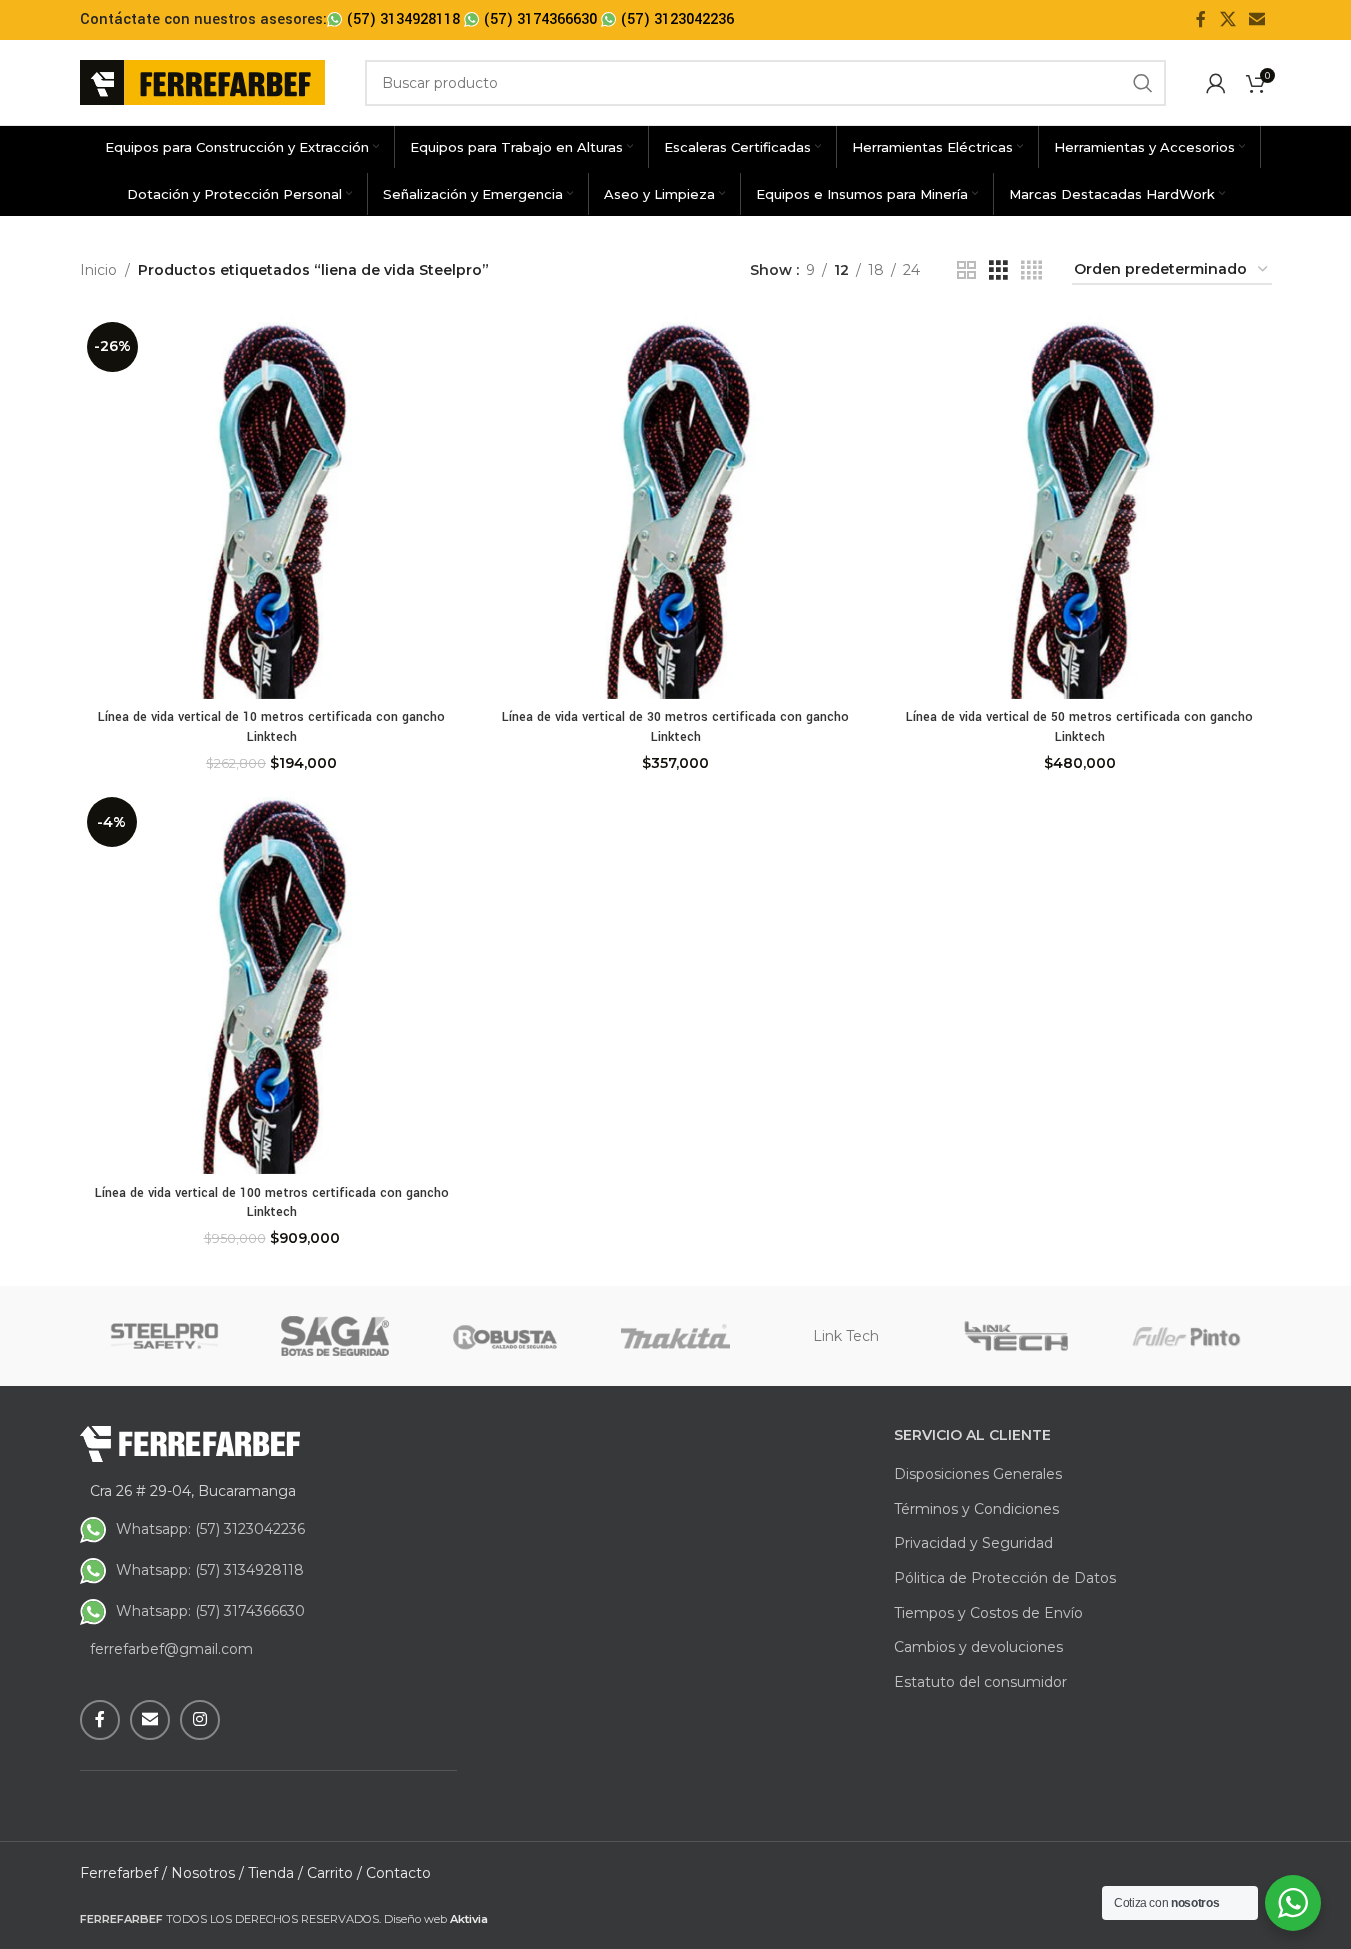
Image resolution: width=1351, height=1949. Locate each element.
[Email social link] (1256, 19)
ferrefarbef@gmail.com (171, 1649)
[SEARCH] (1143, 83)
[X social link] (1227, 19)
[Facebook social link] (1201, 19)
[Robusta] (505, 1336)
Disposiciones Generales (978, 1474)
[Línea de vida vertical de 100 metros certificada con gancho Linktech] (272, 982)
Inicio (98, 270)
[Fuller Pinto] (1186, 1336)
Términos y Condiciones (976, 1509)
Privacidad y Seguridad (973, 1543)
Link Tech (846, 1336)
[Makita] (675, 1336)
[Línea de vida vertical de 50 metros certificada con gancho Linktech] (1080, 507)
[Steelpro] (165, 1336)
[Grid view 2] (966, 270)
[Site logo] (202, 81)
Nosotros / (207, 1873)
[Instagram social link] (200, 1720)
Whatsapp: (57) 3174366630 (210, 1611)
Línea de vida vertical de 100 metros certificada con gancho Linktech (272, 1203)
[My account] (1216, 83)
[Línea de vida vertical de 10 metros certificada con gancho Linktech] (272, 507)
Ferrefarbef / (123, 1873)
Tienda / (275, 1873)
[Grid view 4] (1031, 270)
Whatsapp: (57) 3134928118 (210, 1570)
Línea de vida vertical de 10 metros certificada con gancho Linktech (271, 727)
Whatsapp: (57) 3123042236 (210, 1529)
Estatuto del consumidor (980, 1682)
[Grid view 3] (998, 270)
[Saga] (335, 1336)
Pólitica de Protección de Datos (1005, 1578)
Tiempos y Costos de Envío (988, 1613)
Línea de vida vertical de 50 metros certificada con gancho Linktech (1079, 727)
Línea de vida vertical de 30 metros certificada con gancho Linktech (675, 727)
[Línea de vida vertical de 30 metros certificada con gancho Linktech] (676, 507)
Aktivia (469, 1919)
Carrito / (334, 1873)
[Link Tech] (1016, 1336)
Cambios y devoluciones (978, 1647)
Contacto (398, 1873)
